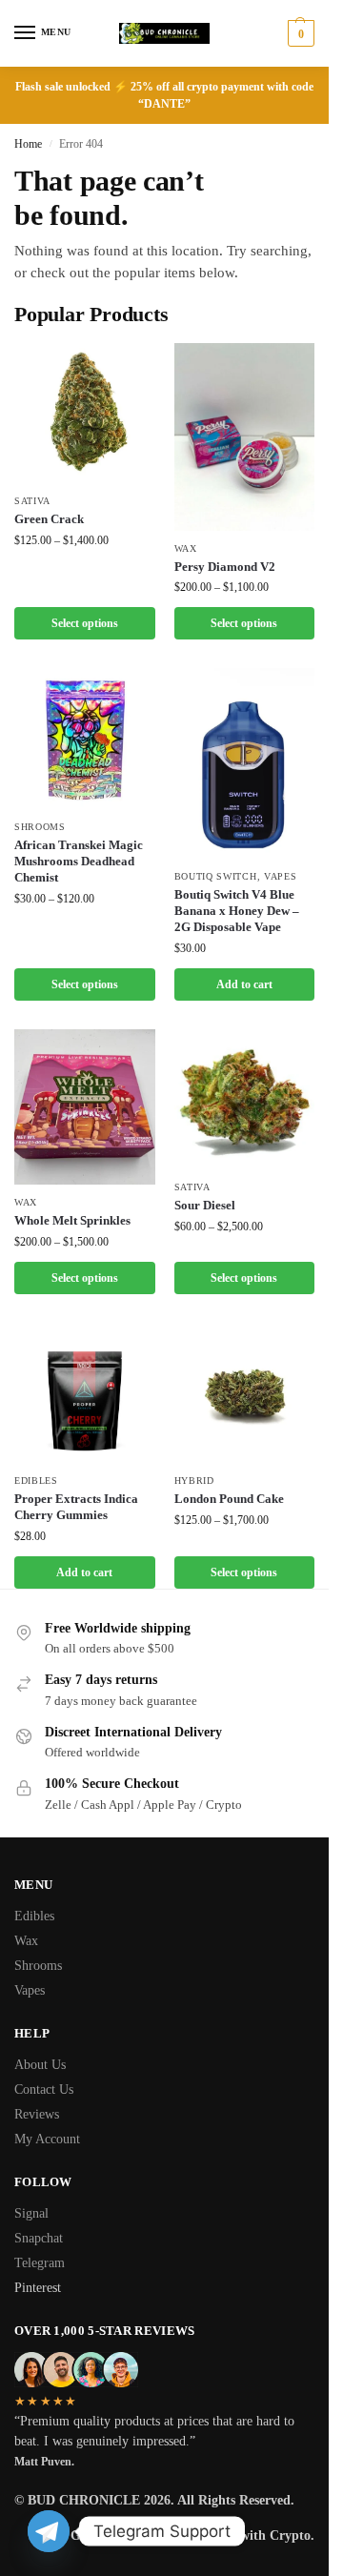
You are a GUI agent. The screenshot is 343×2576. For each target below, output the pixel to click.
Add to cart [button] (244, 984)
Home (28, 144)
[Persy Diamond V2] (245, 437)
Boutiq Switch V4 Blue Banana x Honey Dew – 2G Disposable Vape (237, 911)
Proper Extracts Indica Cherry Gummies (76, 1507)
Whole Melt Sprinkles (72, 1220)
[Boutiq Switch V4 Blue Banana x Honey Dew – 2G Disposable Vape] (245, 763)
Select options (85, 623)
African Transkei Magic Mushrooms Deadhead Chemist (79, 861)
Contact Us (44, 2089)
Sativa (32, 501)
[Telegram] (49, 2531)
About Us (40, 2065)
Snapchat (39, 2238)
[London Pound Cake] (245, 1393)
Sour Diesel (205, 1205)
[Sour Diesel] (245, 1100)
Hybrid (194, 1481)
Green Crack (49, 519)
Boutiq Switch (216, 876)
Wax (186, 548)
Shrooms (40, 827)
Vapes (281, 876)
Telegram (40, 2263)
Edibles (36, 1481)
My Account (47, 2139)
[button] (299, 33)
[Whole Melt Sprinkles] (85, 1107)
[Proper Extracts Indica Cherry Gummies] (85, 1393)
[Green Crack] (85, 414)
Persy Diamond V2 (225, 567)
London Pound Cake (229, 1499)
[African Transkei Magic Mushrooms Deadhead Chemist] (85, 739)
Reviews (37, 2114)
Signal (31, 2213)
